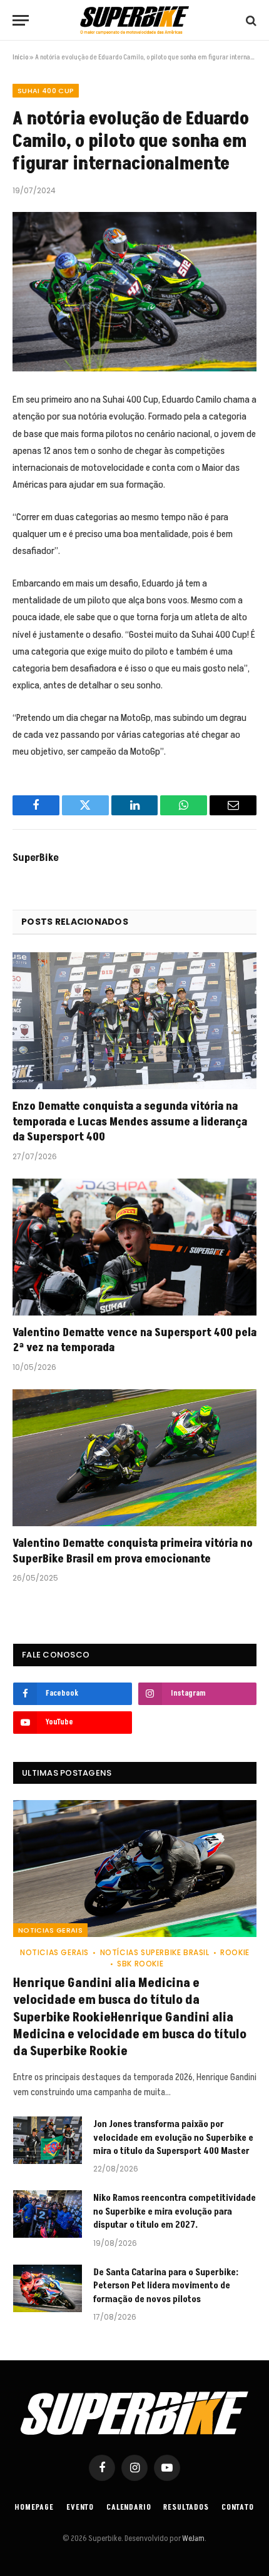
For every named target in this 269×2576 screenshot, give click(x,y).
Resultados (186, 2508)
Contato (238, 2508)
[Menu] (21, 20)
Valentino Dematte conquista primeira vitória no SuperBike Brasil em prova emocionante (133, 1551)
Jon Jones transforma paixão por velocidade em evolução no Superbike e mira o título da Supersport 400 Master (173, 2138)
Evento (80, 2508)
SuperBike (36, 858)
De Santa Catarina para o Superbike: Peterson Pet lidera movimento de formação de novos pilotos (166, 2286)
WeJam (193, 2538)
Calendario (129, 2508)
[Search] (250, 20)
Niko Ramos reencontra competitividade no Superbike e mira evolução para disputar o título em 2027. (175, 2211)
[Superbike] (134, 20)
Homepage (34, 2508)
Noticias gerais (50, 1930)
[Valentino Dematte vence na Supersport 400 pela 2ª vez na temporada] (134, 1247)
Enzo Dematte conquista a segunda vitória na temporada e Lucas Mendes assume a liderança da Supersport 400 (130, 1122)
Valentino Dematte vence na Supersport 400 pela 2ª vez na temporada (134, 1340)
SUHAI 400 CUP (46, 91)
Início (20, 57)
